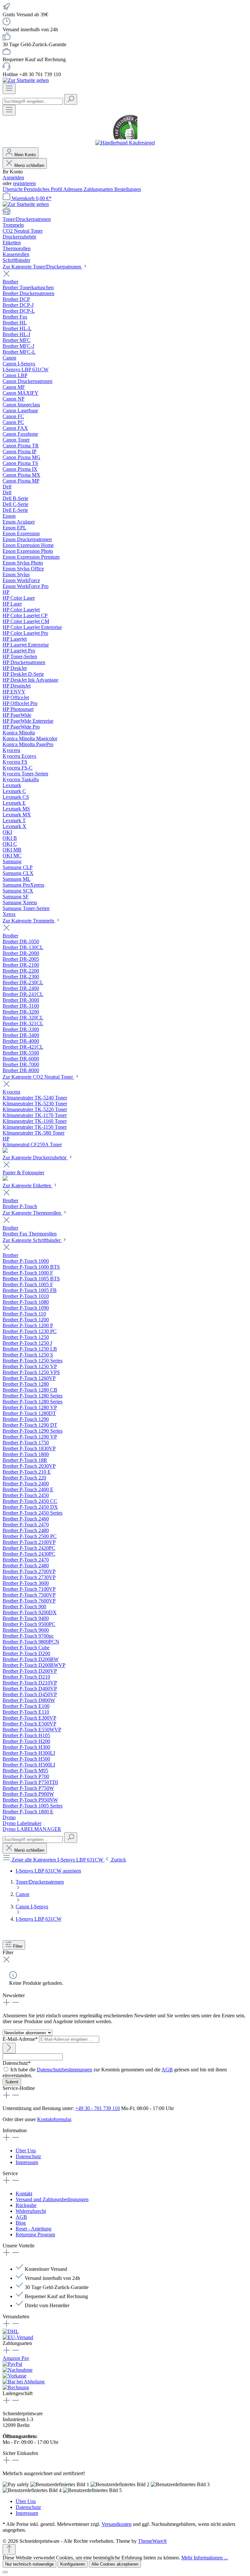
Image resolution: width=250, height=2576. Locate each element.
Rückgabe (26, 2205)
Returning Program (35, 2235)
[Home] (125, 212)
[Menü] (9, 89)
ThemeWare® (153, 2541)
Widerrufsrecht (31, 2211)
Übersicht (13, 189)
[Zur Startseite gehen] (26, 80)
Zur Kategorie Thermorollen (32, 1213)
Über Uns (26, 2151)
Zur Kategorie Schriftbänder (32, 1240)
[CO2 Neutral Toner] (5, 1151)
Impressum (27, 2162)
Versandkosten (117, 2524)
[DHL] (11, 2331)
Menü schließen (29, 165)
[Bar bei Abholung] (24, 2382)
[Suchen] (71, 99)
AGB (167, 2070)
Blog (21, 2223)
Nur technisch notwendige (29, 2564)
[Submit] (9, 2048)
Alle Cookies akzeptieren (115, 2564)
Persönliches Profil (43, 189)
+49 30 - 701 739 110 (97, 2108)
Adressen (73, 189)
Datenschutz (28, 2156)
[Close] (5, 2572)
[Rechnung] (16, 2387)
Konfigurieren (73, 2564)
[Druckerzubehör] (5, 1179)
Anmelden (13, 177)
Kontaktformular (54, 2119)
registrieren (24, 183)
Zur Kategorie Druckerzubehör (35, 1158)
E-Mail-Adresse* (21, 2039)
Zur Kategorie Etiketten (28, 1186)
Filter (17, 1946)
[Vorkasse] (14, 2376)
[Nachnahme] (18, 2370)
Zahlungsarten (99, 189)
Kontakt (24, 2194)
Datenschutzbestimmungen (64, 2070)
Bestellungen (128, 189)
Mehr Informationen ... (205, 2558)
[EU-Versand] (18, 2337)
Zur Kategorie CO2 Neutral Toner (38, 1077)
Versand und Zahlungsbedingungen (52, 2199)
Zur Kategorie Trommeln (29, 921)
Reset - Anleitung (34, 2229)
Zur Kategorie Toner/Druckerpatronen (42, 267)
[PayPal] (12, 2364)
